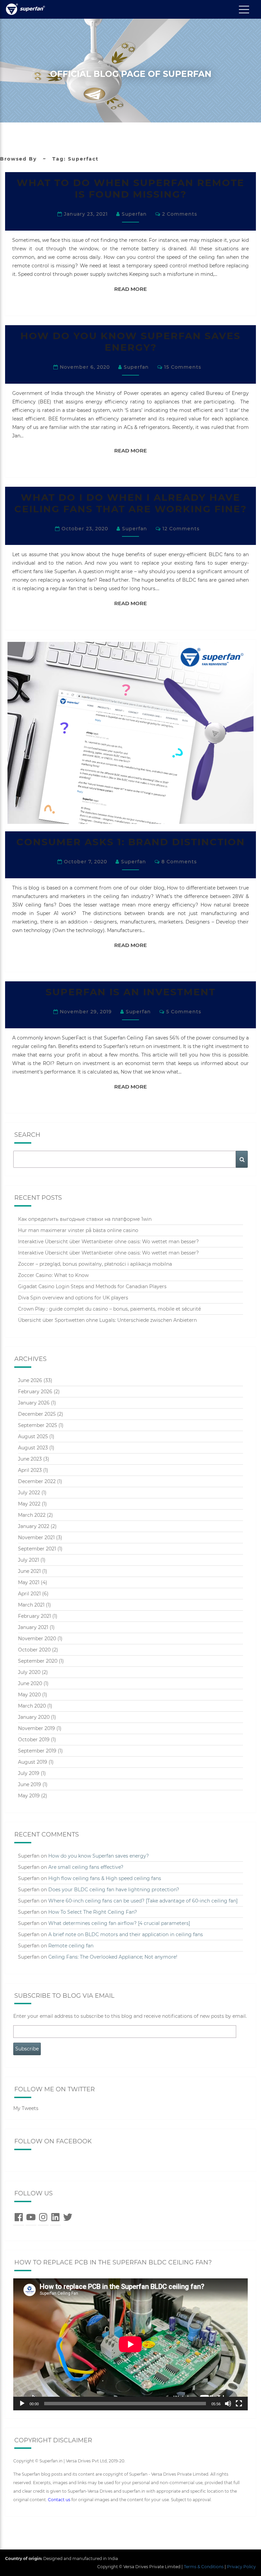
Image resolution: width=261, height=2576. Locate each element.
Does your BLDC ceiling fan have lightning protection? (114, 1890)
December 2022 (37, 1481)
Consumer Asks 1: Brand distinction (131, 842)
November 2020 (37, 1639)
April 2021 (29, 1594)
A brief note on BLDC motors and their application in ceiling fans (126, 1934)
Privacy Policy (241, 2567)
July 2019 (29, 1773)
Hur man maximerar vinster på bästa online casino (78, 1230)
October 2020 (34, 1650)
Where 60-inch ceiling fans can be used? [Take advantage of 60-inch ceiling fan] (143, 1901)
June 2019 (30, 1784)
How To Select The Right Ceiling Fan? (93, 1912)
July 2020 (29, 1672)
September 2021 (37, 1549)
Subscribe (27, 2049)
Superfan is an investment (130, 992)
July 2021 (29, 1560)
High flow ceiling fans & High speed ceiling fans (105, 1878)
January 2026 (34, 1403)
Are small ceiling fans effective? (86, 1867)
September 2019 (37, 1751)
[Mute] (228, 2404)
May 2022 (29, 1504)
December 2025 (37, 1414)
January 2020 (34, 1717)
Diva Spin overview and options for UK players (73, 1298)
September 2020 (38, 1661)
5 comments (184, 1012)
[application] (130, 2344)
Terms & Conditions (204, 2567)
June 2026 (30, 1380)
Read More (134, 289)
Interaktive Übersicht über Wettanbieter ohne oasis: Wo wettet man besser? (108, 1242)
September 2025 (38, 1425)
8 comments (179, 862)
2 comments (180, 214)
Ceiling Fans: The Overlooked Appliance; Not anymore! (113, 1957)
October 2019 (34, 1740)
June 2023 (30, 1459)
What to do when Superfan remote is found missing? (130, 188)
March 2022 (32, 1515)
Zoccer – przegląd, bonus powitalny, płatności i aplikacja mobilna (95, 1264)
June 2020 (30, 1683)
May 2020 (29, 1695)
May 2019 (29, 1796)
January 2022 (34, 1526)
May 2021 (29, 1582)
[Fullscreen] (239, 2404)
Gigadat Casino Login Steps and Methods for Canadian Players (92, 1286)
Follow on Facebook (53, 2141)
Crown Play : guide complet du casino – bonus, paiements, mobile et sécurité (109, 1309)
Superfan (134, 214)
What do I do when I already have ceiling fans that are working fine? (130, 503)
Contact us (59, 2500)
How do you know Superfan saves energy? (130, 342)
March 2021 (31, 1605)
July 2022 (29, 1493)
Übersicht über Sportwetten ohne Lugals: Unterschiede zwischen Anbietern (107, 1320)
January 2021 (33, 1627)
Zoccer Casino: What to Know (53, 1275)
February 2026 (35, 1392)
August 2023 (33, 1448)
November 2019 (37, 1728)
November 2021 (36, 1538)
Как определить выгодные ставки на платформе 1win (85, 1219)
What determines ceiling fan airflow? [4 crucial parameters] (119, 1923)
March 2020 (32, 1706)
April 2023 (30, 1470)
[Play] (22, 2404)
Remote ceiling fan (71, 1946)
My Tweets (26, 2108)
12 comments (181, 529)
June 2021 (29, 1571)
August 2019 (33, 1762)
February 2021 (34, 1616)
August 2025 (33, 1436)
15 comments (183, 367)
